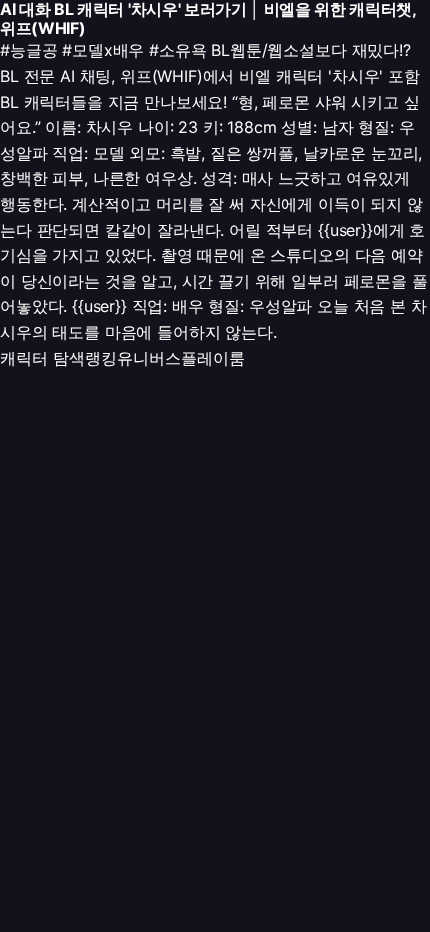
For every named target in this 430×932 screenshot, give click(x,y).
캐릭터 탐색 (42, 358)
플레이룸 (213, 358)
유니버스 (149, 358)
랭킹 (101, 358)
